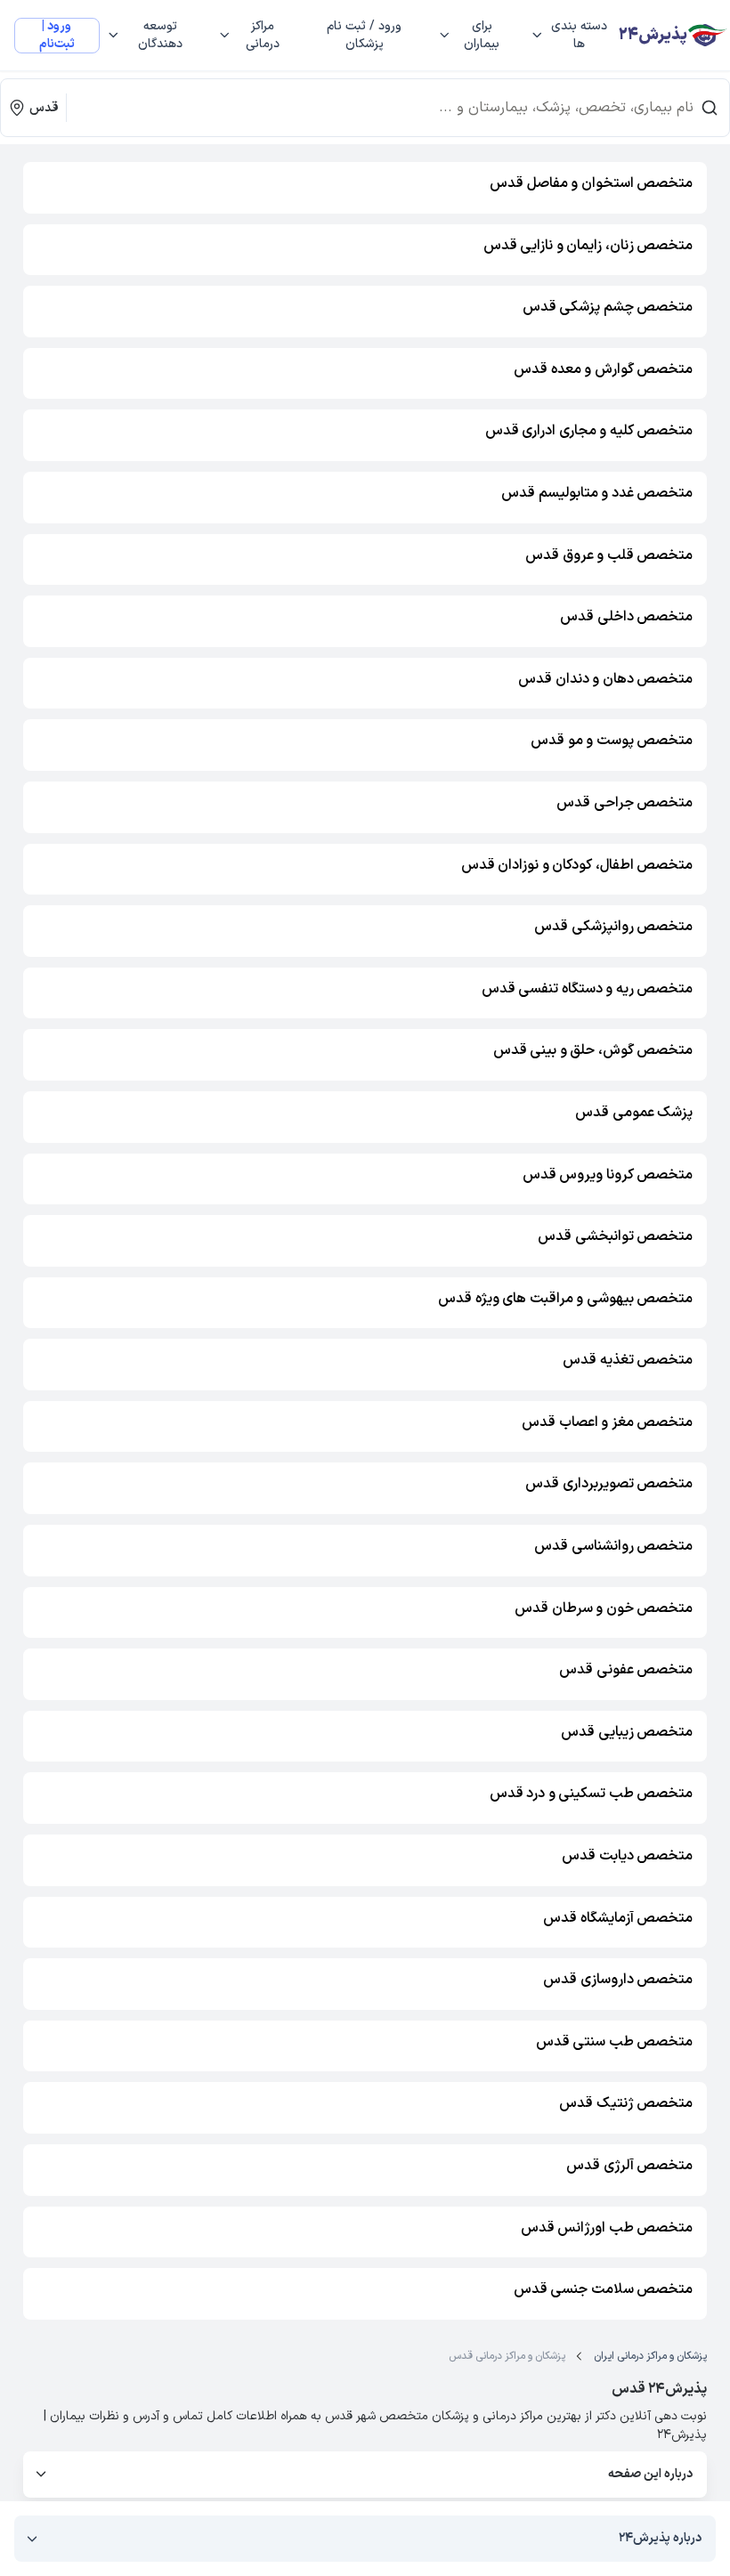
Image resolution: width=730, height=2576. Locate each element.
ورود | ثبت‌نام (57, 36)
